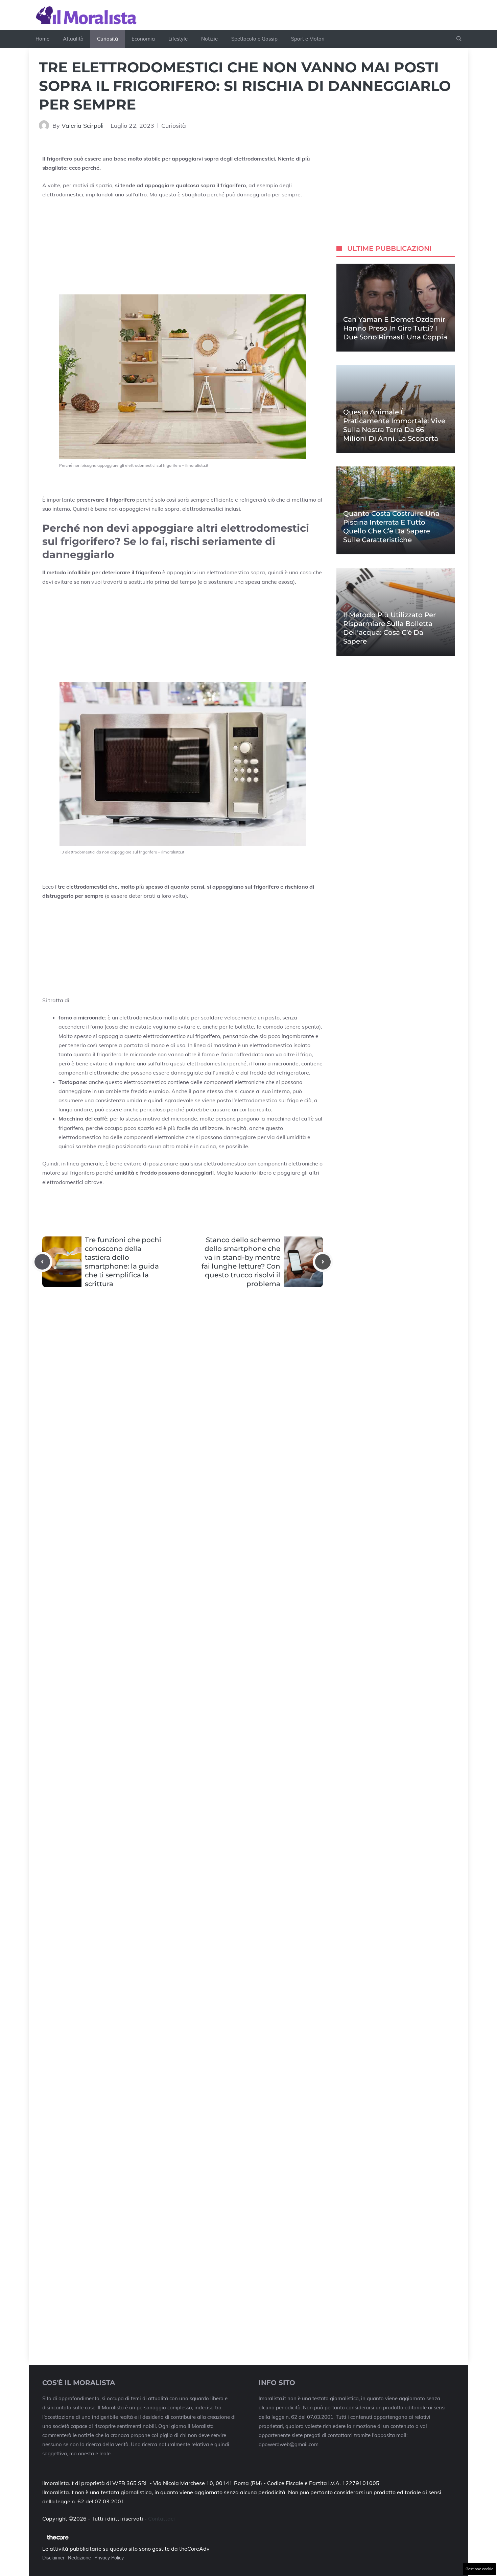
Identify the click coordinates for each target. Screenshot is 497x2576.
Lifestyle (178, 39)
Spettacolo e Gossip (254, 39)
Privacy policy (109, 2558)
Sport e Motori (308, 39)
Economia (143, 39)
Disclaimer (53, 2558)
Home (42, 39)
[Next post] (323, 1262)
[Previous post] (42, 1262)
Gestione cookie (479, 2569)
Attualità (73, 39)
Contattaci (161, 2519)
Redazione (79, 2558)
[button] (459, 39)
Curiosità (108, 39)
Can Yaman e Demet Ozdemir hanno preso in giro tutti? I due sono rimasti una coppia (395, 328)
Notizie (209, 39)
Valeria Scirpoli (82, 126)
